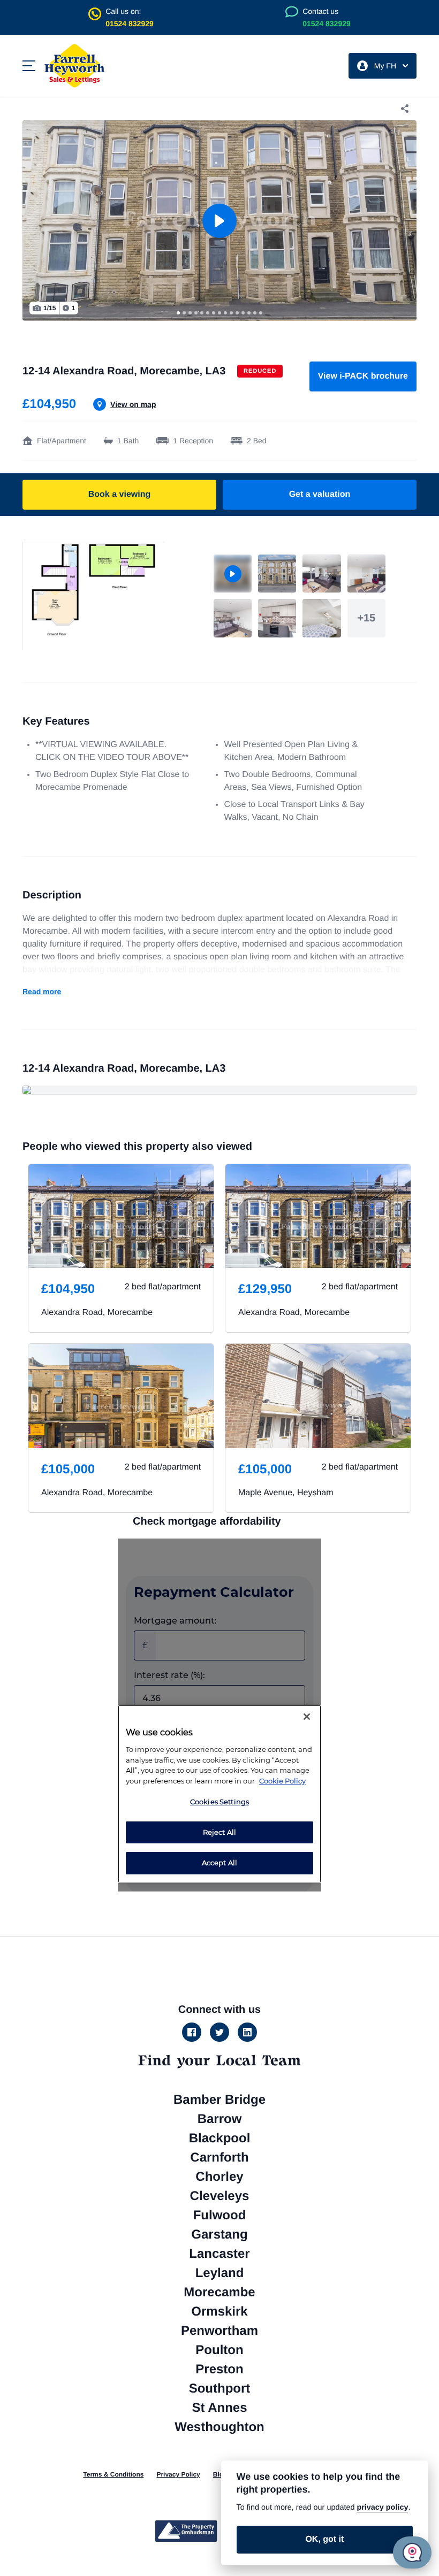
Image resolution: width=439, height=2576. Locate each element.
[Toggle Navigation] (29, 66)
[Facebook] (192, 2032)
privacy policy (382, 2508)
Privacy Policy (178, 2474)
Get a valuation (320, 494)
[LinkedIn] (247, 2032)
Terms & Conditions (113, 2474)
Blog (220, 2474)
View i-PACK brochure (363, 376)
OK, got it (324, 2539)
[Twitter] (219, 2032)
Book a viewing (119, 494)
